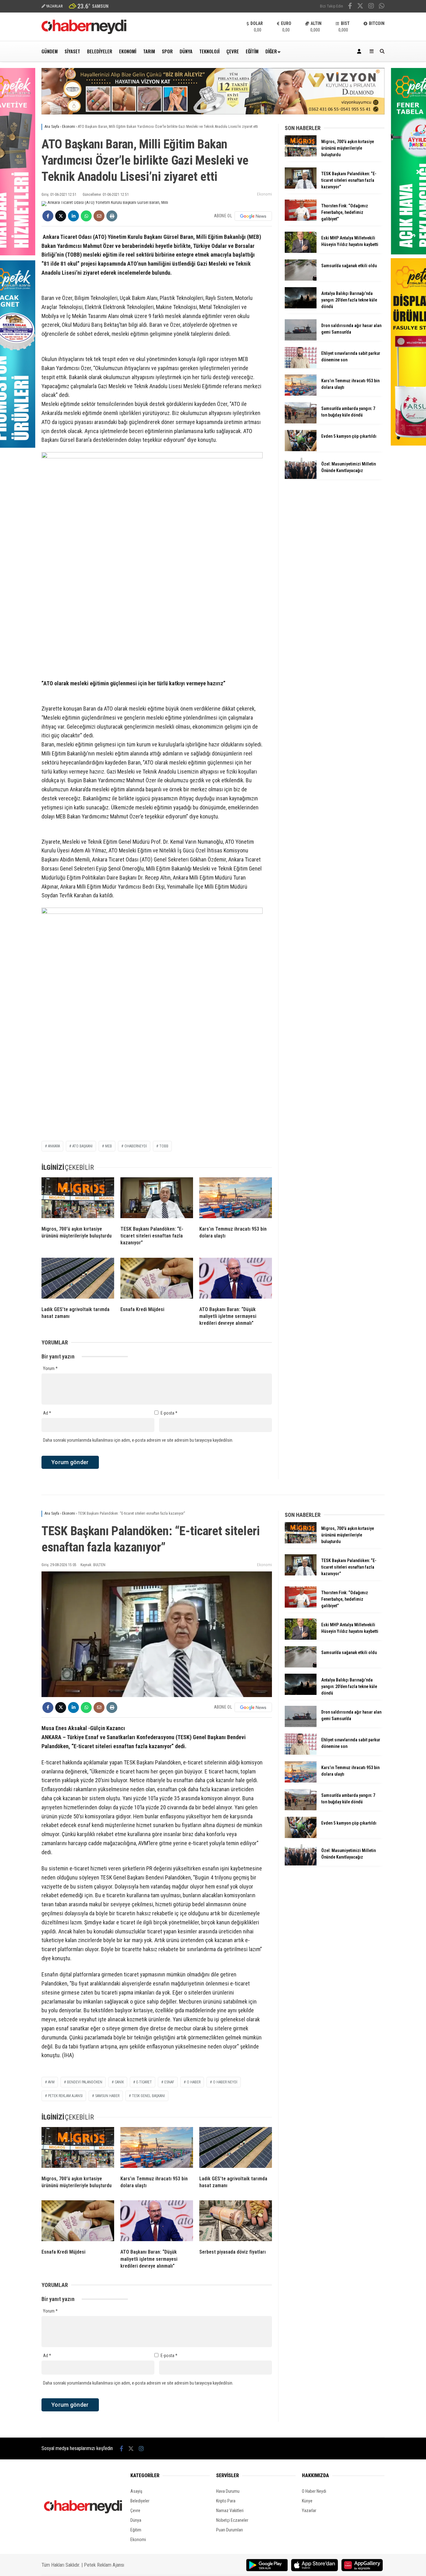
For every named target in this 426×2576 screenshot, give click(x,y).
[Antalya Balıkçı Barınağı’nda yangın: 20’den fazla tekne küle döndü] (301, 307)
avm (51, 2082)
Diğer (271, 51)
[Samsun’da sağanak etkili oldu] (301, 279)
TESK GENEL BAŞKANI (148, 2096)
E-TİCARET (144, 2082)
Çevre (233, 51)
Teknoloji (209, 51)
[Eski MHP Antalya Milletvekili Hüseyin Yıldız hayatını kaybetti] (301, 251)
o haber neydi (225, 2082)
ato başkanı (82, 1146)
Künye (307, 2501)
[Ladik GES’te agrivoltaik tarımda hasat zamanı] (78, 1280)
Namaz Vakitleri (230, 2511)
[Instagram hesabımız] (371, 7)
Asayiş (136, 2491)
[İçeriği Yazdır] (112, 216)
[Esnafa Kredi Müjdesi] (157, 1280)
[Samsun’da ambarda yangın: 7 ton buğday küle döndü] (301, 422)
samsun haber (107, 2096)
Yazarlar (309, 2511)
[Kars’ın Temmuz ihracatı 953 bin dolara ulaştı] (236, 1199)
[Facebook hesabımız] (350, 7)
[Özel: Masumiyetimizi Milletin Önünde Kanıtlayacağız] (301, 477)
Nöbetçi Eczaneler (232, 2520)
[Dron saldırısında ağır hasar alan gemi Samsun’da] (301, 339)
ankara (54, 1146)
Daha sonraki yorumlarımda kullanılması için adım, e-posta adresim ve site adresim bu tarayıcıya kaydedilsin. (138, 1440)
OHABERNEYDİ (136, 1146)
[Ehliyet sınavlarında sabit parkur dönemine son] (301, 367)
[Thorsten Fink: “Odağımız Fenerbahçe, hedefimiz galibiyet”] (301, 219)
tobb (164, 1146)
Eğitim (252, 51)
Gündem (50, 51)
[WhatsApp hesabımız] (382, 7)
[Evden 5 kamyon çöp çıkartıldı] (301, 450)
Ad (47, 1413)
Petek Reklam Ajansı (104, 2565)
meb (109, 1146)
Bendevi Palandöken (85, 2082)
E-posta (169, 1413)
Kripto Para (226, 2501)
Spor (167, 51)
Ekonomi (128, 51)
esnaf (169, 2082)
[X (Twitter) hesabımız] (360, 7)
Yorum (50, 1368)
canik (119, 2082)
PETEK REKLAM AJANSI (65, 2096)
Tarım (149, 51)
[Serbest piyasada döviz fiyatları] (236, 2222)
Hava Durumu (228, 2491)
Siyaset (72, 51)
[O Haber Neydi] (84, 32)
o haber (194, 2082)
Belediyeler (100, 51)
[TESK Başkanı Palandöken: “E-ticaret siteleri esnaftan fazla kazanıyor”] (157, 1199)
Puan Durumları (230, 2530)
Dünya (186, 51)
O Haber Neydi (314, 2491)
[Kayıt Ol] (360, 51)
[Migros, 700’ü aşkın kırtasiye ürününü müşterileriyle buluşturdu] (78, 1199)
